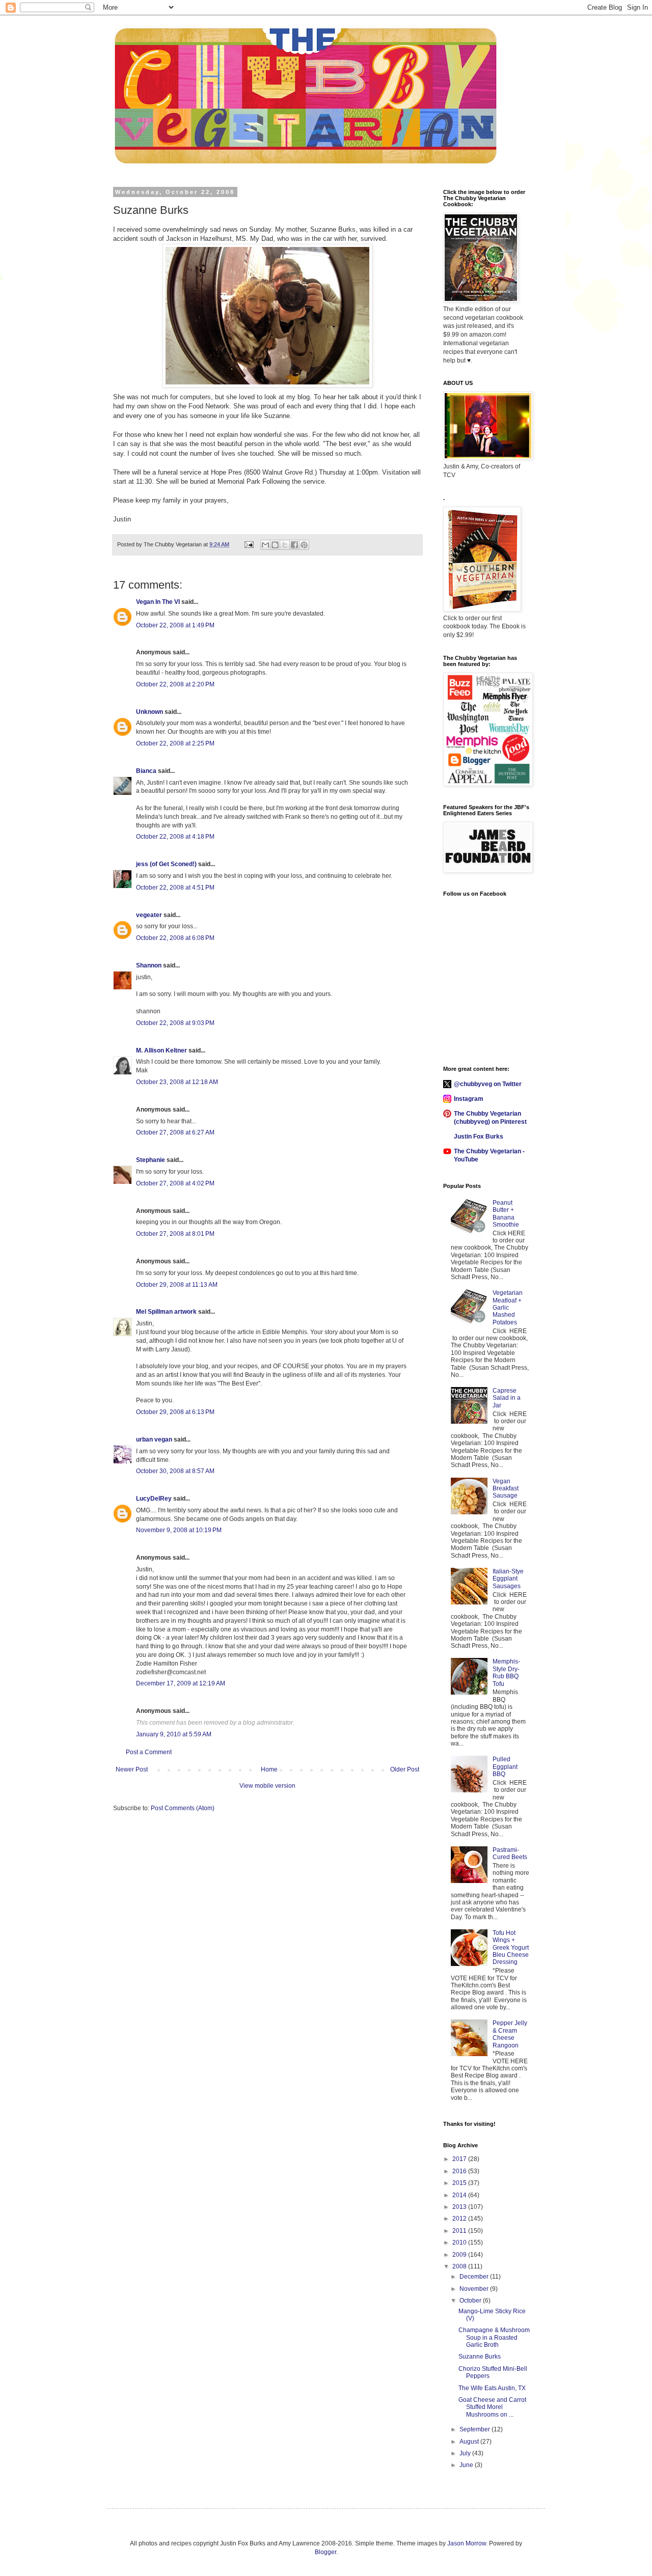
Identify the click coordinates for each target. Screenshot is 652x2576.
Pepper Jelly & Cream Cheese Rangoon (510, 2034)
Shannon (149, 965)
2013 (460, 2207)
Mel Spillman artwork (166, 1312)
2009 (460, 2255)
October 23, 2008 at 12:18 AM (177, 1082)
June (467, 2465)
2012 (460, 2219)
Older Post (405, 1769)
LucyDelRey (154, 1499)
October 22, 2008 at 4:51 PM (175, 888)
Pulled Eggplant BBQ (505, 1767)
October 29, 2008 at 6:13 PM (175, 1412)
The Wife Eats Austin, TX (492, 2388)
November (475, 2289)
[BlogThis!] (275, 545)
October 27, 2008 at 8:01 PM (175, 1234)
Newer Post (132, 1769)
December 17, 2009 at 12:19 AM (181, 1683)
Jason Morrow (467, 2543)
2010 (460, 2242)
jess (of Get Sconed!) (166, 864)
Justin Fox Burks (479, 1137)
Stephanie (151, 1160)
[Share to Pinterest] (304, 545)
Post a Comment (149, 1752)
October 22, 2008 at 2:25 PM (175, 743)
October (471, 2301)
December (475, 2277)
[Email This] (265, 545)
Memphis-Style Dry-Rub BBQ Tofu (506, 1672)
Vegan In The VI (158, 602)
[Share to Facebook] (294, 545)
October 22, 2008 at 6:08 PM (175, 938)
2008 (460, 2266)
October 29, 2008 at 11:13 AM (177, 1285)
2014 (460, 2195)
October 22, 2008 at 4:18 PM (175, 837)
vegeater (149, 915)
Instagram (469, 1099)
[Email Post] (249, 544)
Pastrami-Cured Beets (510, 1853)
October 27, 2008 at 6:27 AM (175, 1132)
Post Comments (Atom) (183, 1808)
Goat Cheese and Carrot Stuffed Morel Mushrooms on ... (492, 2407)
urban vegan (154, 1439)
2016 (460, 2171)
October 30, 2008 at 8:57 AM (175, 1471)
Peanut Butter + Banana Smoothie (506, 1214)
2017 (460, 2159)
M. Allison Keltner (161, 1050)
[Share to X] (285, 545)
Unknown (150, 712)
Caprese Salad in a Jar (507, 1398)
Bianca (146, 771)
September (476, 2429)
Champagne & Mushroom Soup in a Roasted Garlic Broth (494, 2337)
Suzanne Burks (480, 2357)
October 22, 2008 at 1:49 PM (175, 625)
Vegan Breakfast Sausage (506, 1489)
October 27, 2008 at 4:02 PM (175, 1183)
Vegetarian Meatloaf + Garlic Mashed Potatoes (508, 1308)
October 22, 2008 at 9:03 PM (175, 1023)
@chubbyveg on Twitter (488, 1084)
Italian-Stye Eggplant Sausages (508, 1579)
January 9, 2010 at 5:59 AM (174, 1734)
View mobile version (267, 1786)
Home (269, 1769)
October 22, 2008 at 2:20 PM (175, 684)
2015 (460, 2183)
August (470, 2442)
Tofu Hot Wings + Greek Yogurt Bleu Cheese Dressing (511, 1948)
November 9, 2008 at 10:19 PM (179, 1530)
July (466, 2453)
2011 (460, 2231)
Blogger (325, 2552)
